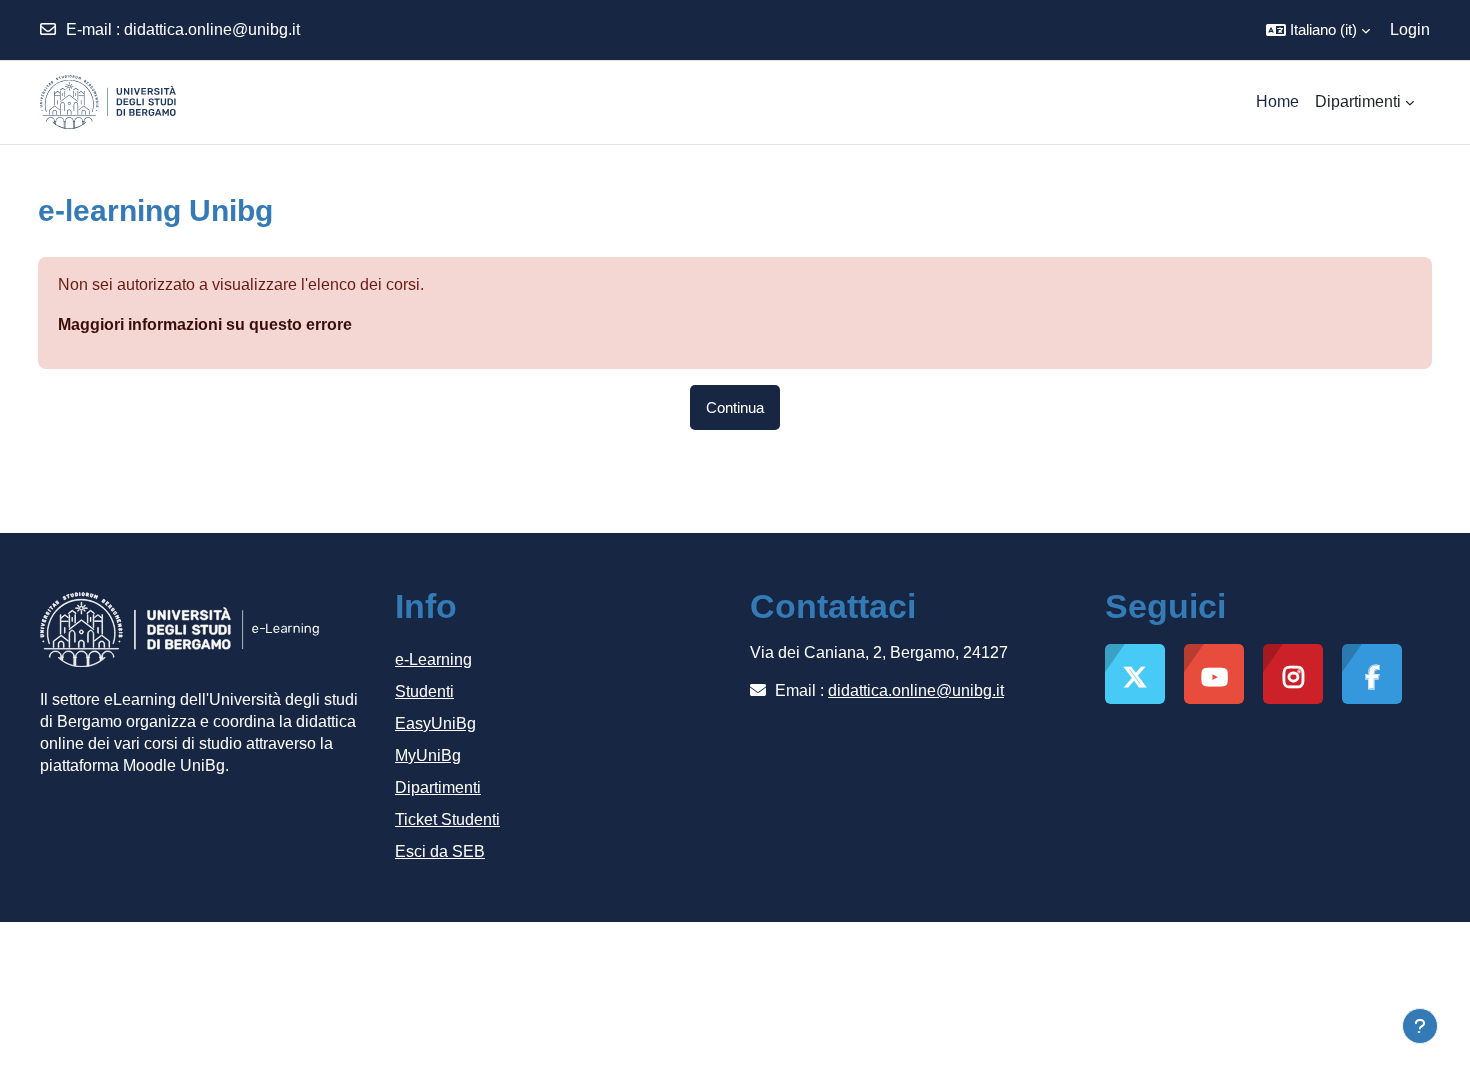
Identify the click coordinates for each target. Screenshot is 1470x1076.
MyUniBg (428, 755)
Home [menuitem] (1277, 101)
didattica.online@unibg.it (212, 29)
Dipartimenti (438, 787)
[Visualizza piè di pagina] (1420, 1026)
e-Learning (433, 659)
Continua (735, 407)
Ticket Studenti (447, 819)
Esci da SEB (440, 851)
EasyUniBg (435, 723)
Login (1410, 29)
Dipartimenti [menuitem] (1358, 101)
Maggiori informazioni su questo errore (205, 324)
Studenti (424, 691)
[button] (1318, 30)
